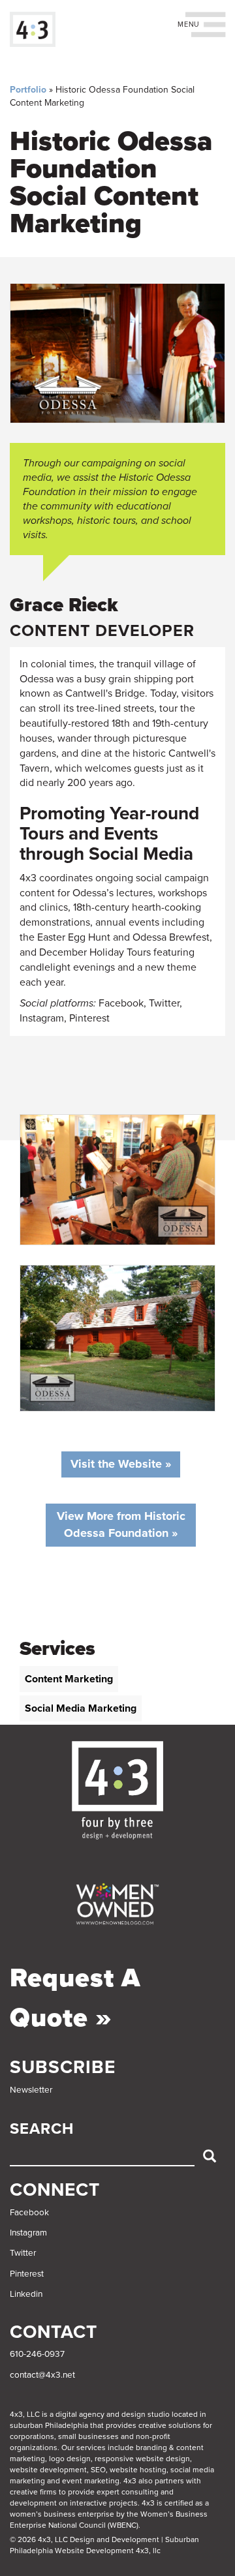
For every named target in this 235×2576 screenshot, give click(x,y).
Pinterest (27, 2274)
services (91, 2447)
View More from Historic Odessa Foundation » (121, 1524)
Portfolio (28, 90)
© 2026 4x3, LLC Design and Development (85, 2539)
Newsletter (31, 2090)
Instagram (28, 2233)
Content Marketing (69, 1679)
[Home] (33, 29)
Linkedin (26, 2294)
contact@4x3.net (42, 2375)
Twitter (23, 2253)
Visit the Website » (121, 1464)
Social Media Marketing (81, 1708)
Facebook (29, 2213)
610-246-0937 (37, 2354)
